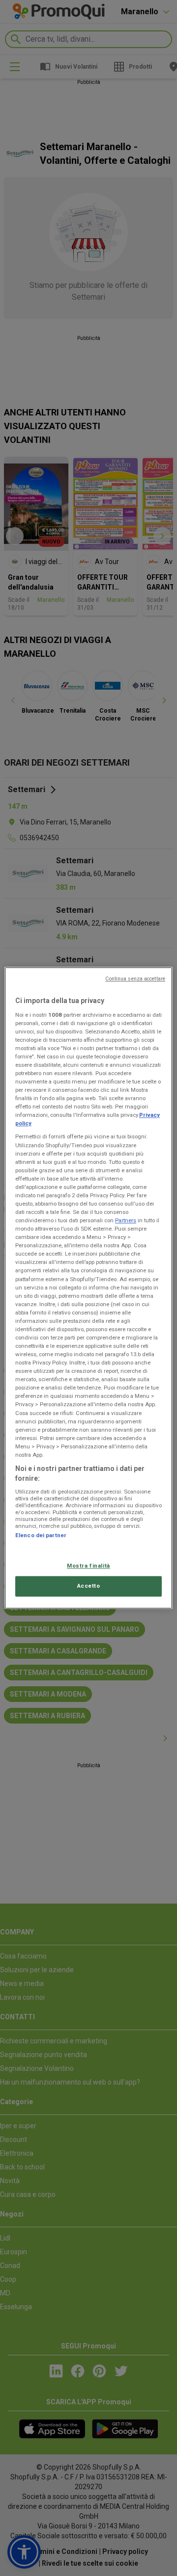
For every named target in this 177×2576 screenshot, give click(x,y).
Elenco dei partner (41, 1535)
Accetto (89, 1586)
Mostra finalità (88, 1566)
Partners (126, 1220)
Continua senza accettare (135, 979)
